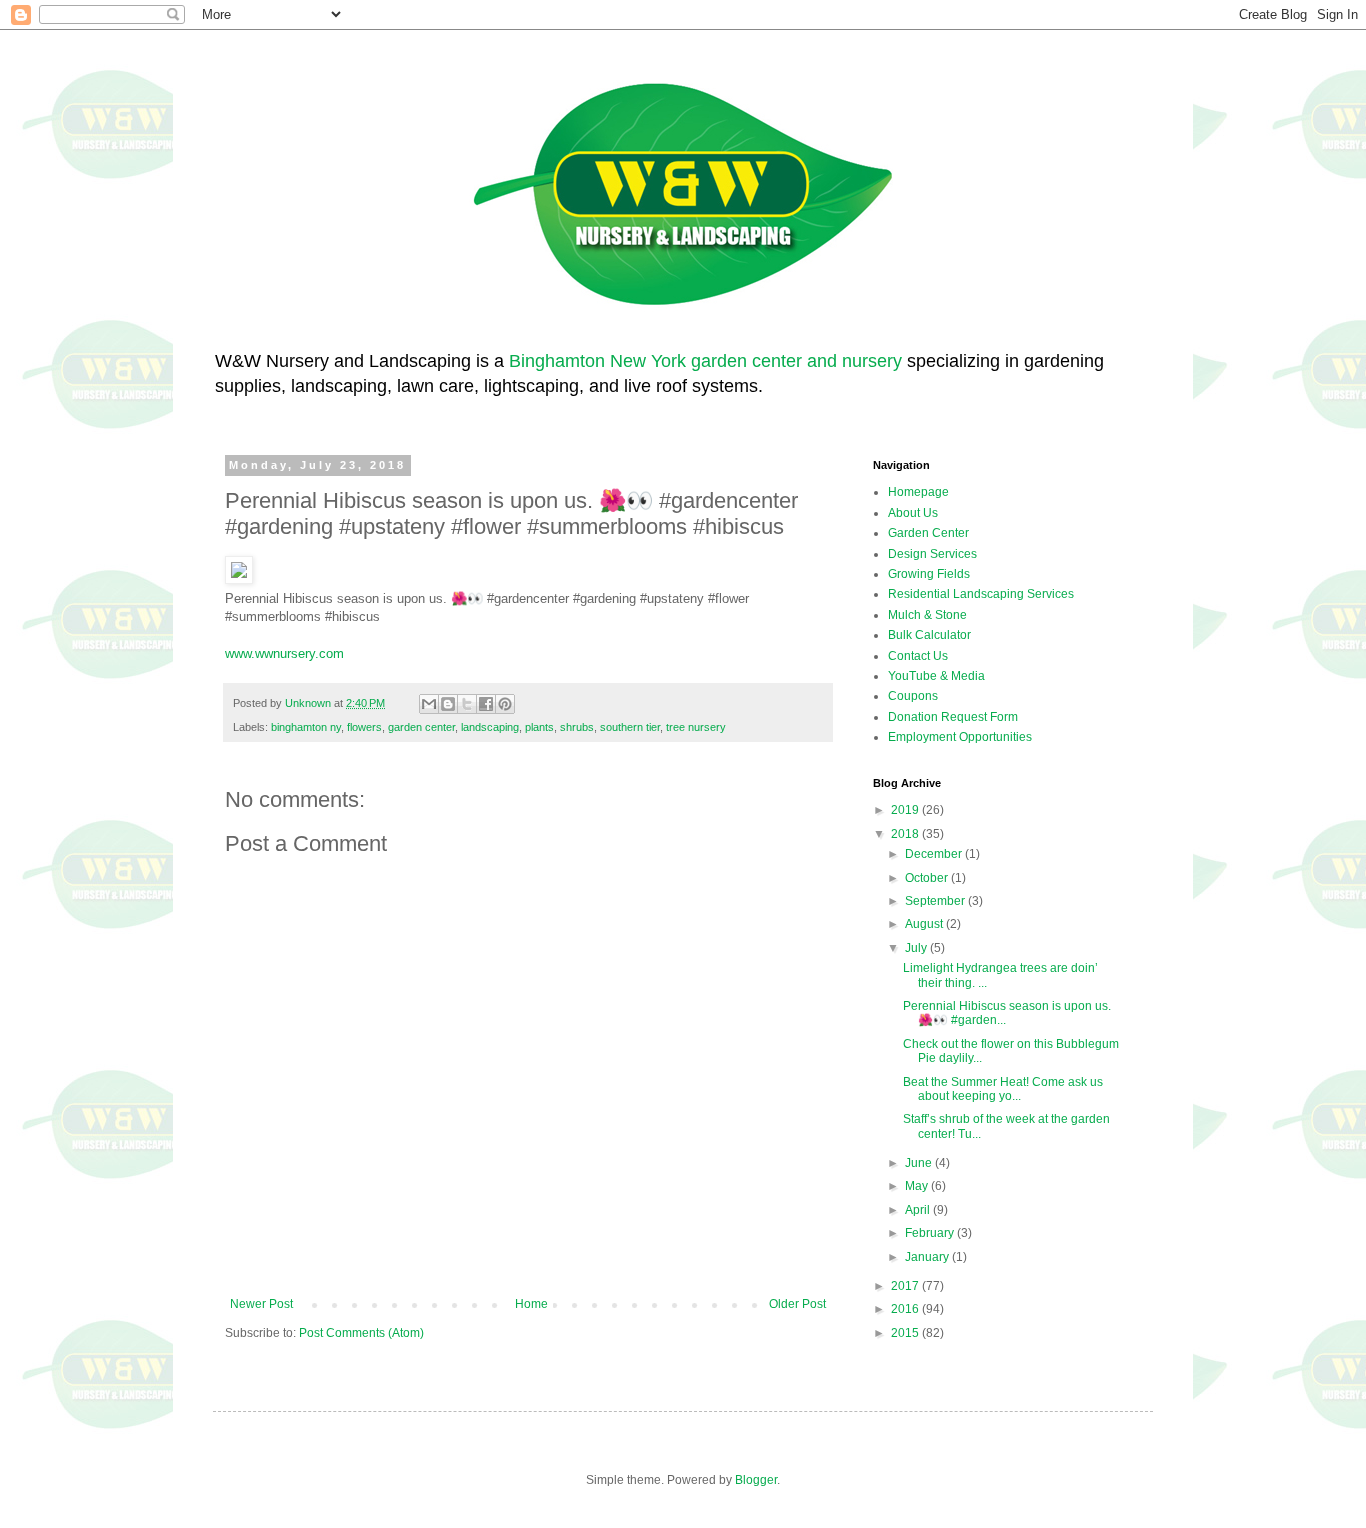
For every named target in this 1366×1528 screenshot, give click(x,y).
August (925, 924)
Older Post (797, 1304)
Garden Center (928, 533)
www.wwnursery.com (284, 653)
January (928, 1257)
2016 (906, 1309)
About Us (913, 513)
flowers (364, 727)
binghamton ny (306, 727)
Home (531, 1304)
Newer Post (261, 1304)
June (920, 1163)
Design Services (932, 554)
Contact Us (918, 656)
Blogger (756, 1480)
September (936, 901)
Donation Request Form (953, 717)
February (931, 1233)
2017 (906, 1286)
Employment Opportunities (960, 737)
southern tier (630, 727)
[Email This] (429, 704)
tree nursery (696, 727)
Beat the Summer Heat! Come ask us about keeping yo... (1003, 1089)
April (919, 1210)
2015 (906, 1333)
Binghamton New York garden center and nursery (705, 361)
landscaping (490, 727)
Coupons (913, 696)
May (918, 1186)
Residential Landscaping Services (981, 594)
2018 (906, 834)
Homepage (918, 492)
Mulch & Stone (927, 615)
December (935, 854)
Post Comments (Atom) (361, 1333)
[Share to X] (467, 704)
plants (539, 727)
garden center (421, 727)
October (928, 878)
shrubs (577, 727)
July (917, 948)
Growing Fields (929, 574)
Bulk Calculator (929, 635)
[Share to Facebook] (486, 704)
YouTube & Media (936, 676)
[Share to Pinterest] (505, 704)
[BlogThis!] (448, 704)
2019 (906, 810)
